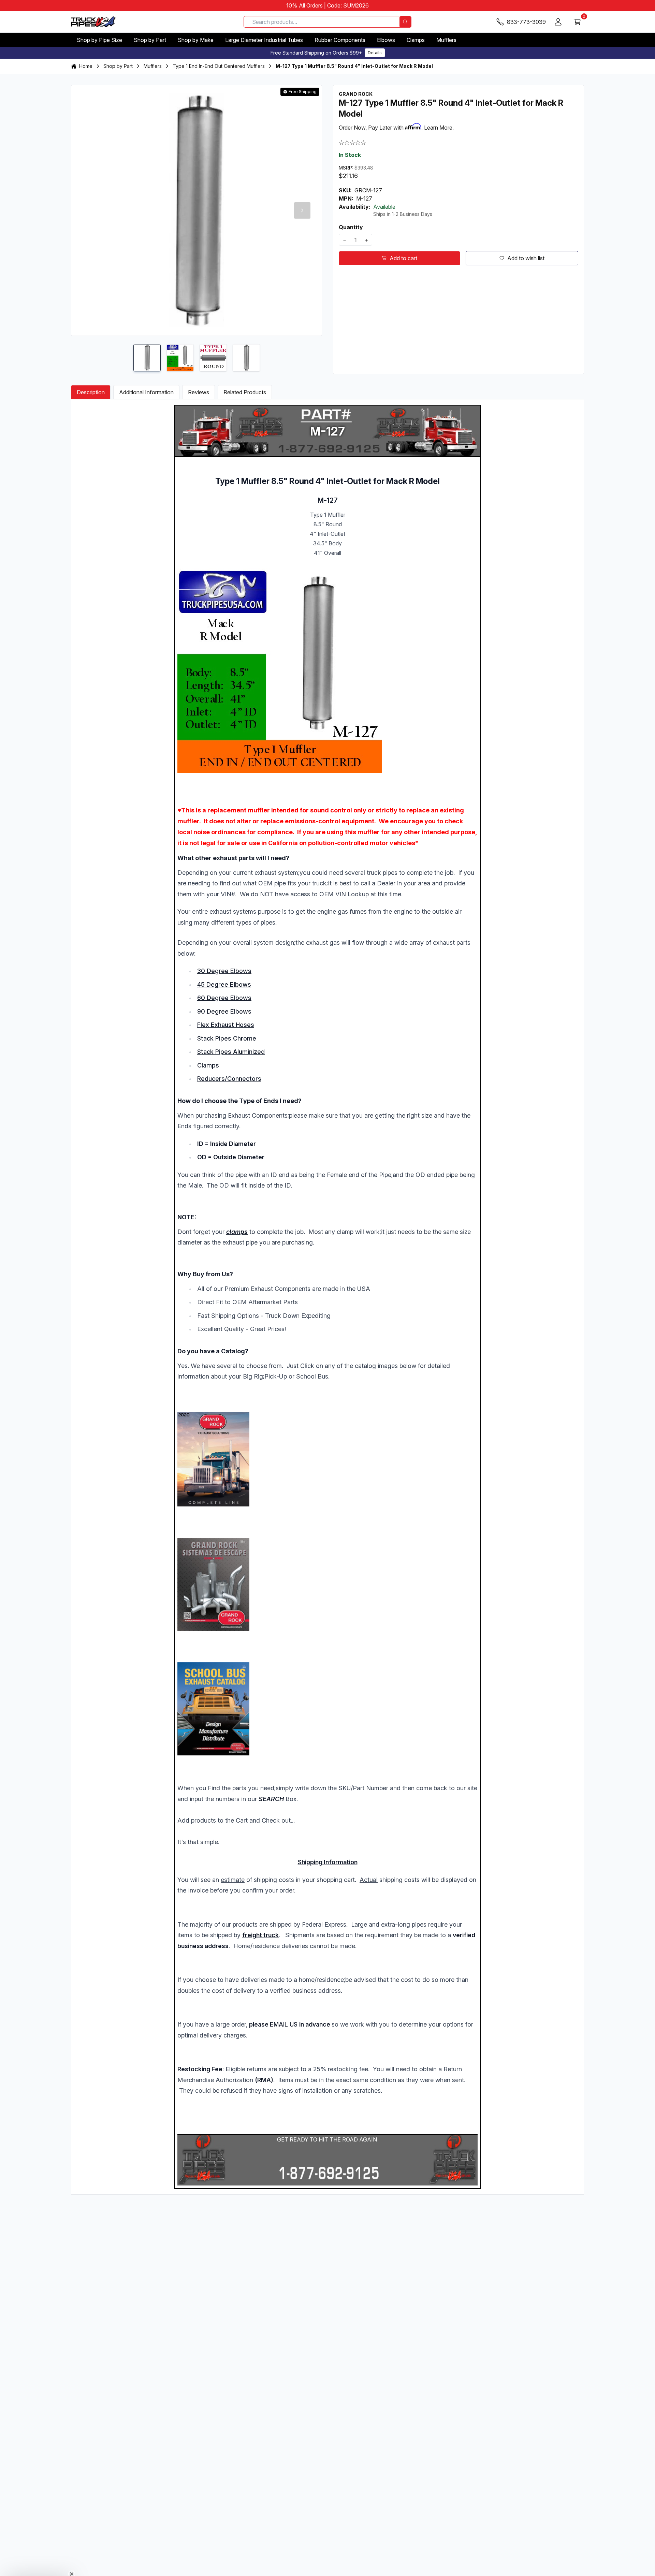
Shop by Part (150, 40)
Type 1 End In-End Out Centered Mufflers (219, 66)
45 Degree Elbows (224, 984)
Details (375, 53)
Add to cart (403, 258)
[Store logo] (93, 22)
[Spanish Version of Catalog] (327, 1584)
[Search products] (405, 22)
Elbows (386, 40)
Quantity (351, 227)
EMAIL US (284, 2024)
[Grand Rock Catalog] (327, 1459)
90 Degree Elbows (224, 1011)
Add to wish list (526, 258)
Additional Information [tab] (146, 392)
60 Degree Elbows (224, 998)
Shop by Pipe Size (99, 40)
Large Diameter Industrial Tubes (264, 40)
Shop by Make (196, 40)
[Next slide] (302, 210)
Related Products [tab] (245, 392)
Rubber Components (340, 40)
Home (86, 66)
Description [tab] (91, 392)
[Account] (558, 22)
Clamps (416, 40)
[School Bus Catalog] (327, 1709)
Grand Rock (356, 94)
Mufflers (446, 40)
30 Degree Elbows (224, 971)
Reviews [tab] (199, 392)
